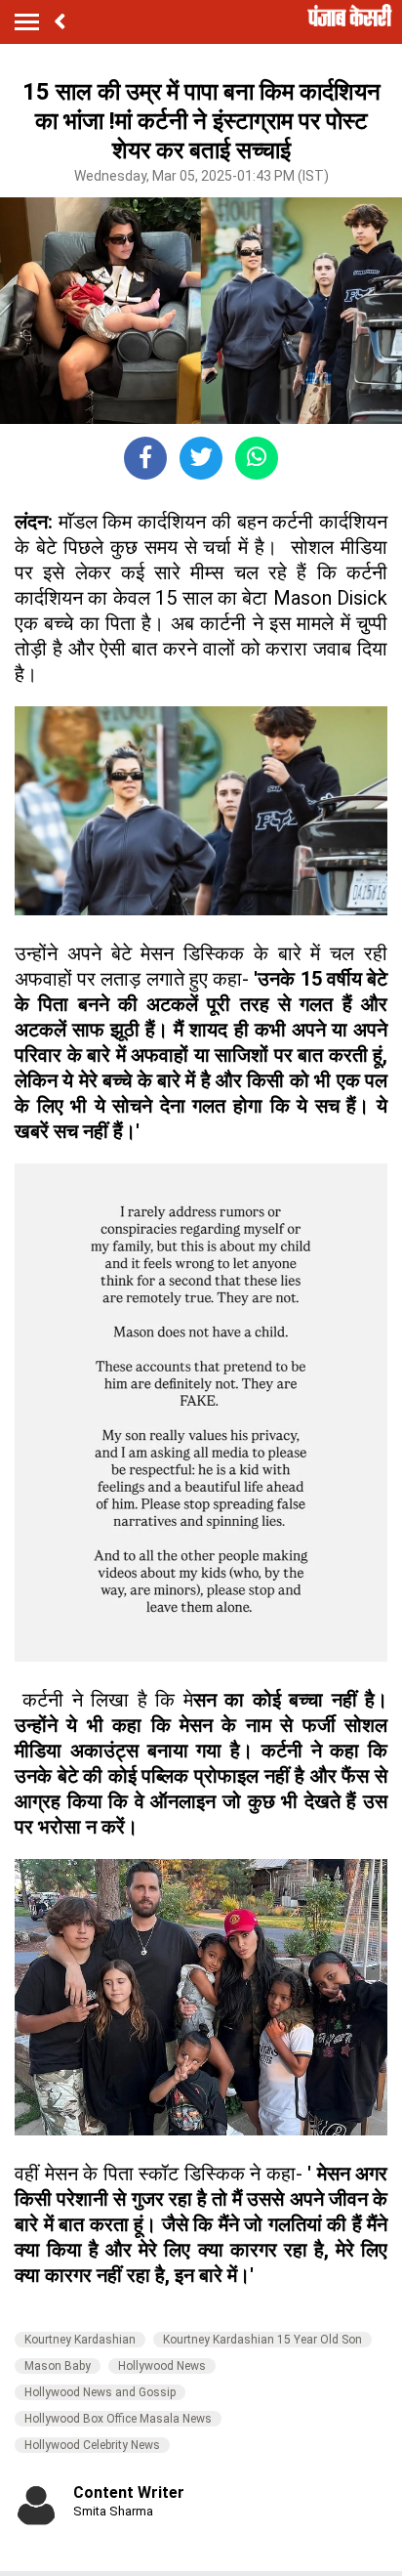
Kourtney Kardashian (80, 2340)
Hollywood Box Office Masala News (118, 2419)
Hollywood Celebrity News (92, 2445)
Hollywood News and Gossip (100, 2392)
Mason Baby (58, 2366)
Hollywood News (162, 2366)
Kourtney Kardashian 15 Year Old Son (262, 2340)
